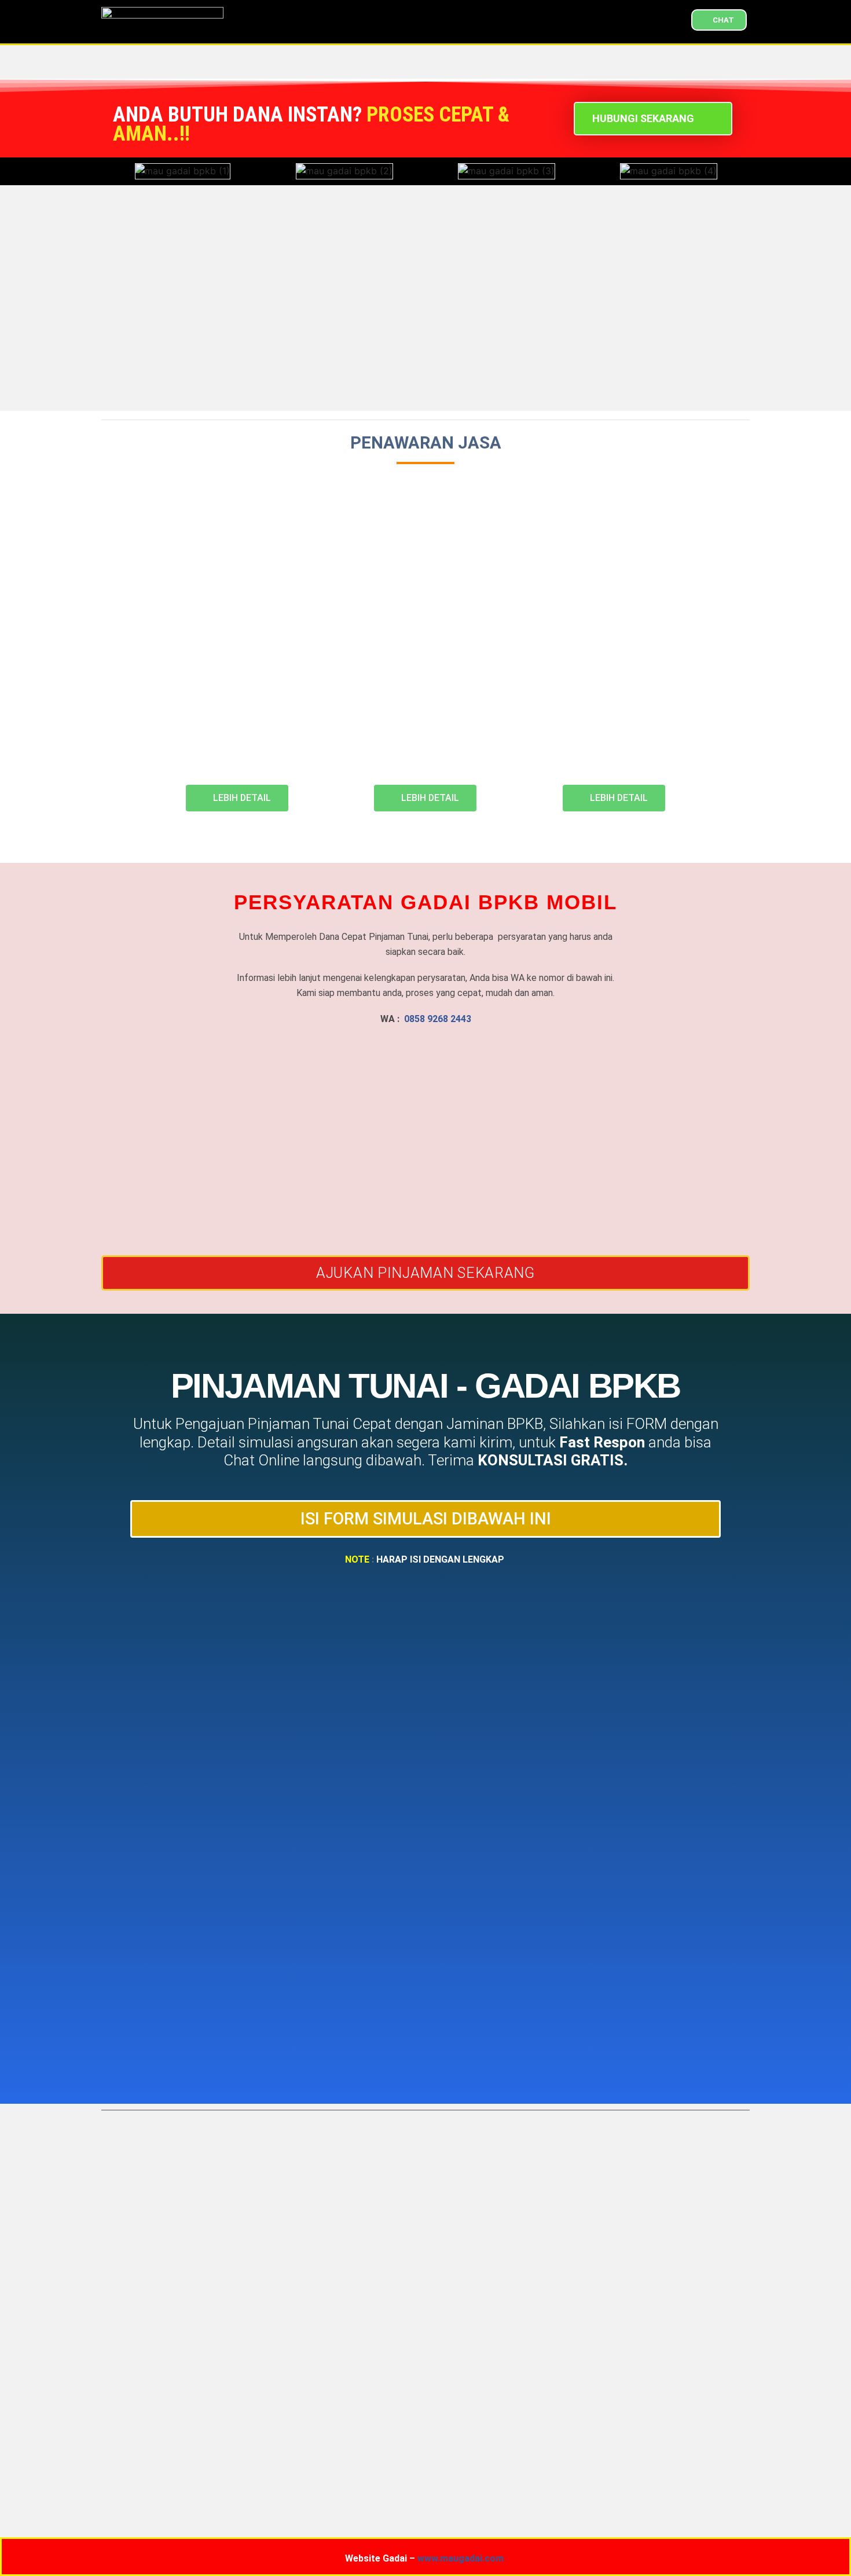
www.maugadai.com (461, 2558)
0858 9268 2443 (438, 1019)
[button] (113, 171)
